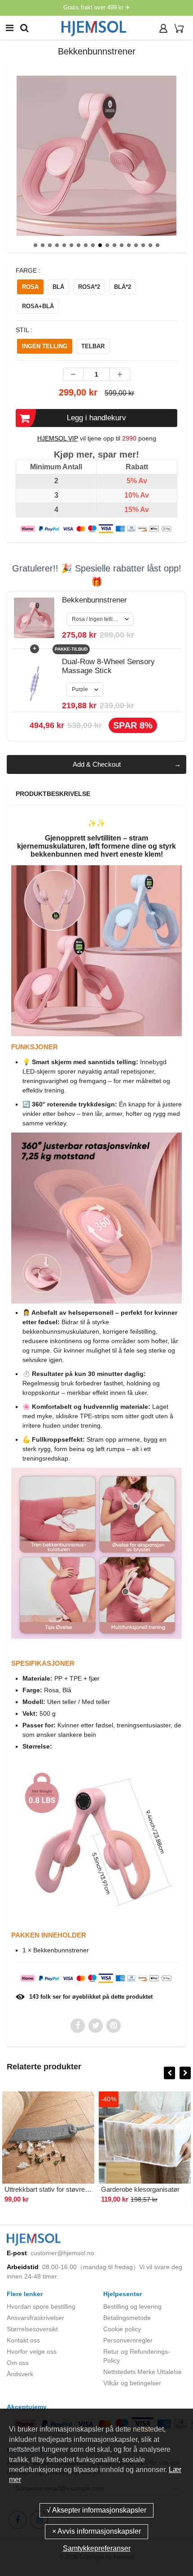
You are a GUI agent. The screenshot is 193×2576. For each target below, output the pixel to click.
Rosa (30, 287)
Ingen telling (45, 346)
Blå (58, 287)
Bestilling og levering (132, 2306)
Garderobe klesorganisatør (140, 2189)
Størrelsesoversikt (32, 2329)
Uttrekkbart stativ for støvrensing (53, 2189)
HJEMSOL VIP (58, 438)
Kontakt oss (23, 2340)
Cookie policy (122, 2329)
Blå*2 (123, 287)
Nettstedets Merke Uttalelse (143, 2372)
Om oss (18, 2363)
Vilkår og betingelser (132, 2383)
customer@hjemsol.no (62, 2253)
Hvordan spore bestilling (41, 2306)
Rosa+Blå (38, 306)
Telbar (93, 346)
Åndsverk (20, 2374)
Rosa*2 (89, 287)
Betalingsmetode (127, 2318)
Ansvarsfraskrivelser (35, 2318)
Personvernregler (128, 2340)
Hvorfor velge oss (32, 2351)
